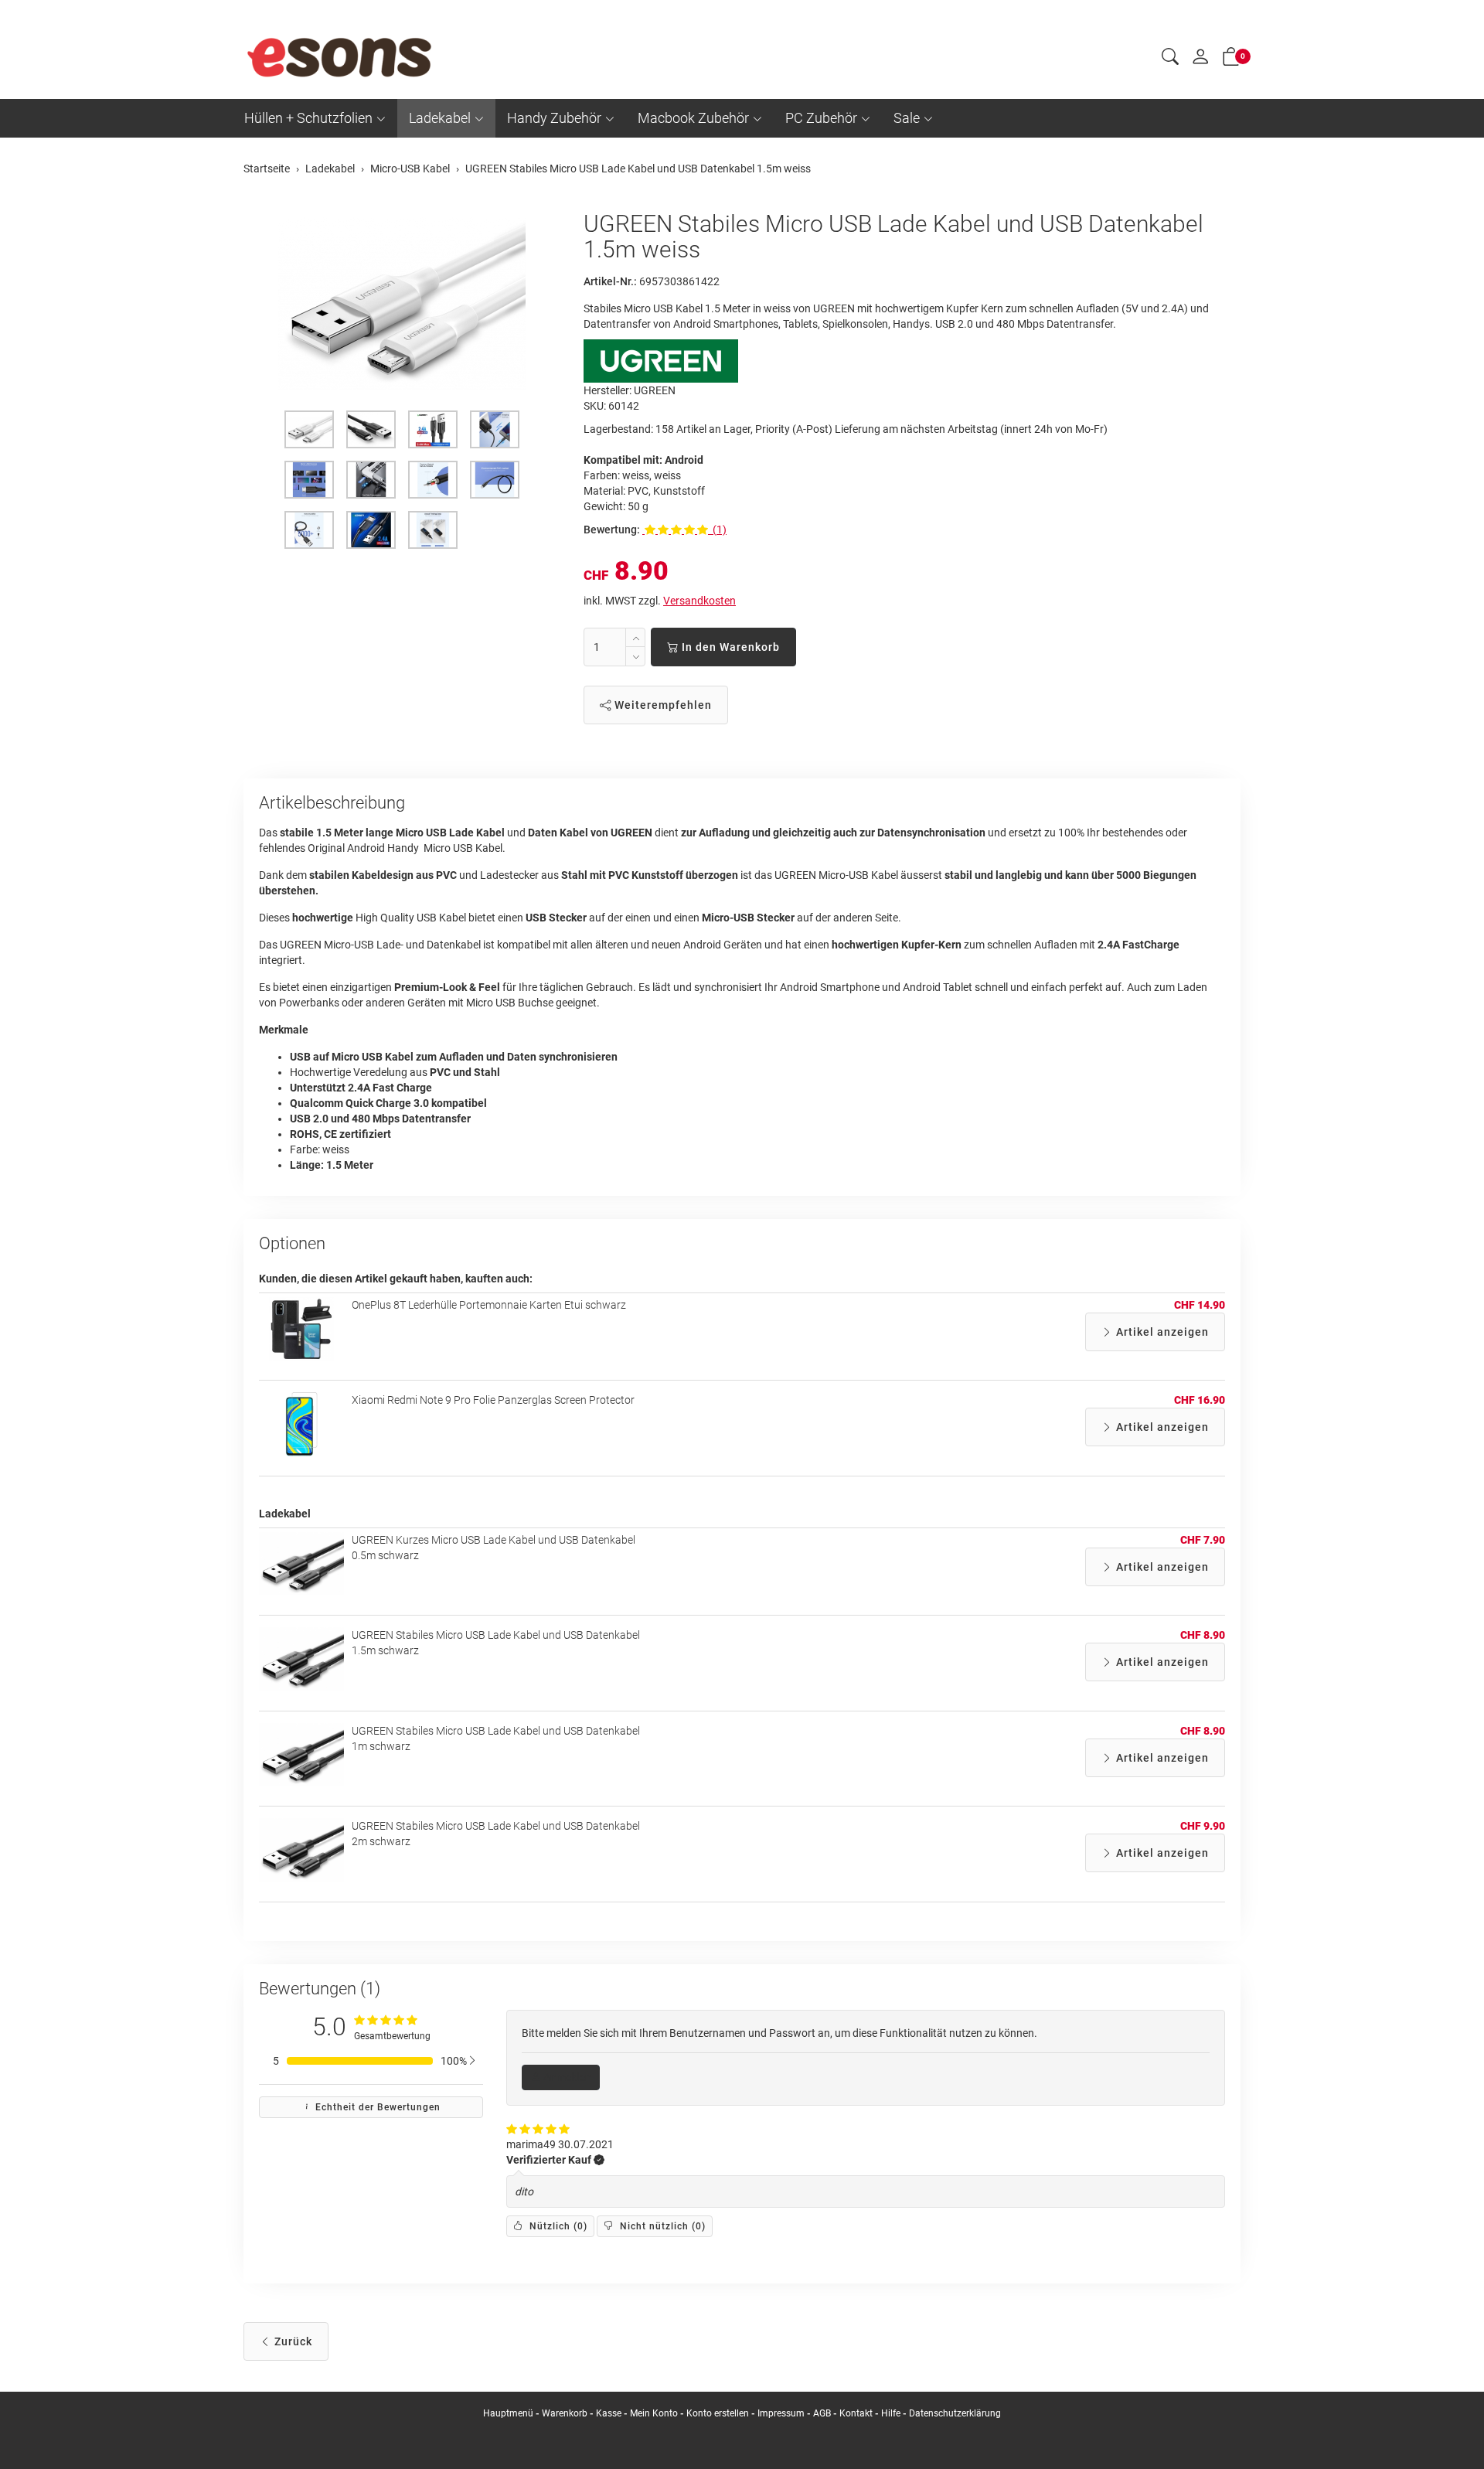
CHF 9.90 (1203, 1826)
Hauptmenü (508, 2413)
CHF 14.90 (1200, 1305)
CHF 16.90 (1200, 1400)
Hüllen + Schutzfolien (308, 118)
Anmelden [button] (566, 2077)
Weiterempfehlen (662, 705)
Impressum (781, 2413)
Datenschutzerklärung (955, 2413)
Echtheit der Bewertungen (376, 2107)
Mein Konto (654, 2413)
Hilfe (891, 2413)
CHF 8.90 (1203, 1635)
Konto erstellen (718, 2413)
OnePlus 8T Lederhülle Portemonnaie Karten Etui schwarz (489, 1305)
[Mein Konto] (1200, 60)
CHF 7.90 (1203, 1540)
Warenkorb (566, 2413)
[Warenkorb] (1231, 60)
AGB (822, 2413)
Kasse (609, 2413)
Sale (907, 118)
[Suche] (1170, 59)
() (557, 2226)
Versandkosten (699, 601)
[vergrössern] (402, 304)
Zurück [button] (292, 2341)
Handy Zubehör (554, 118)
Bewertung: (612, 530)
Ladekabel (440, 118)
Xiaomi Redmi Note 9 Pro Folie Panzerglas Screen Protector (493, 1400)
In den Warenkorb (729, 647)
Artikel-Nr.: (610, 281)
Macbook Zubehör (693, 118)
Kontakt (856, 2413)
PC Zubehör (821, 118)
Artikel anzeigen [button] (1161, 1332)
